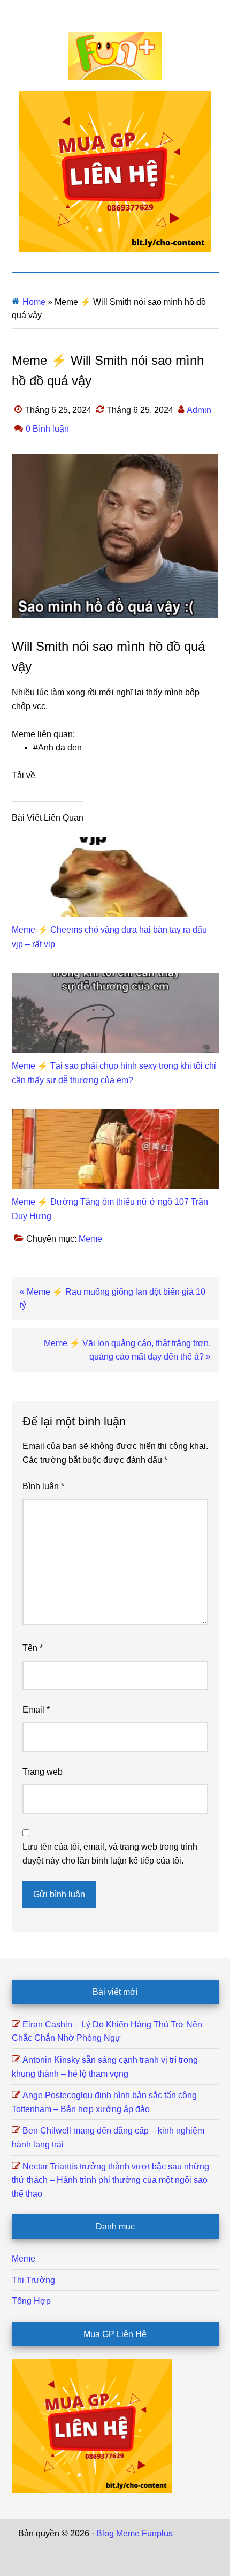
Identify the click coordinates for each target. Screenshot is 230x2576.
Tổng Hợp (31, 2301)
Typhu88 (200, 2547)
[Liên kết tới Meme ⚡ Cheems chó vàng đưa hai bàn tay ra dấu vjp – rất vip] (115, 843)
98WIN (109, 2561)
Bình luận (43, 1486)
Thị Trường (33, 2280)
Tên (33, 1648)
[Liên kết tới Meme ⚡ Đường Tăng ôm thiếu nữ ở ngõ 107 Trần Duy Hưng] (115, 1116)
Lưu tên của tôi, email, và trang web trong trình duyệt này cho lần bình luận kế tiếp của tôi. (110, 1854)
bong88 (139, 2561)
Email (36, 1710)
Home (34, 302)
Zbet (183, 2533)
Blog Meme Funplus (115, 56)
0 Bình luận (47, 429)
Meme (90, 1239)
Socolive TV (113, 2547)
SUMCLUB (159, 2547)
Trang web (43, 1772)
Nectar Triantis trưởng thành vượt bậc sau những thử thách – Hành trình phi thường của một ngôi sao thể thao (110, 2180)
